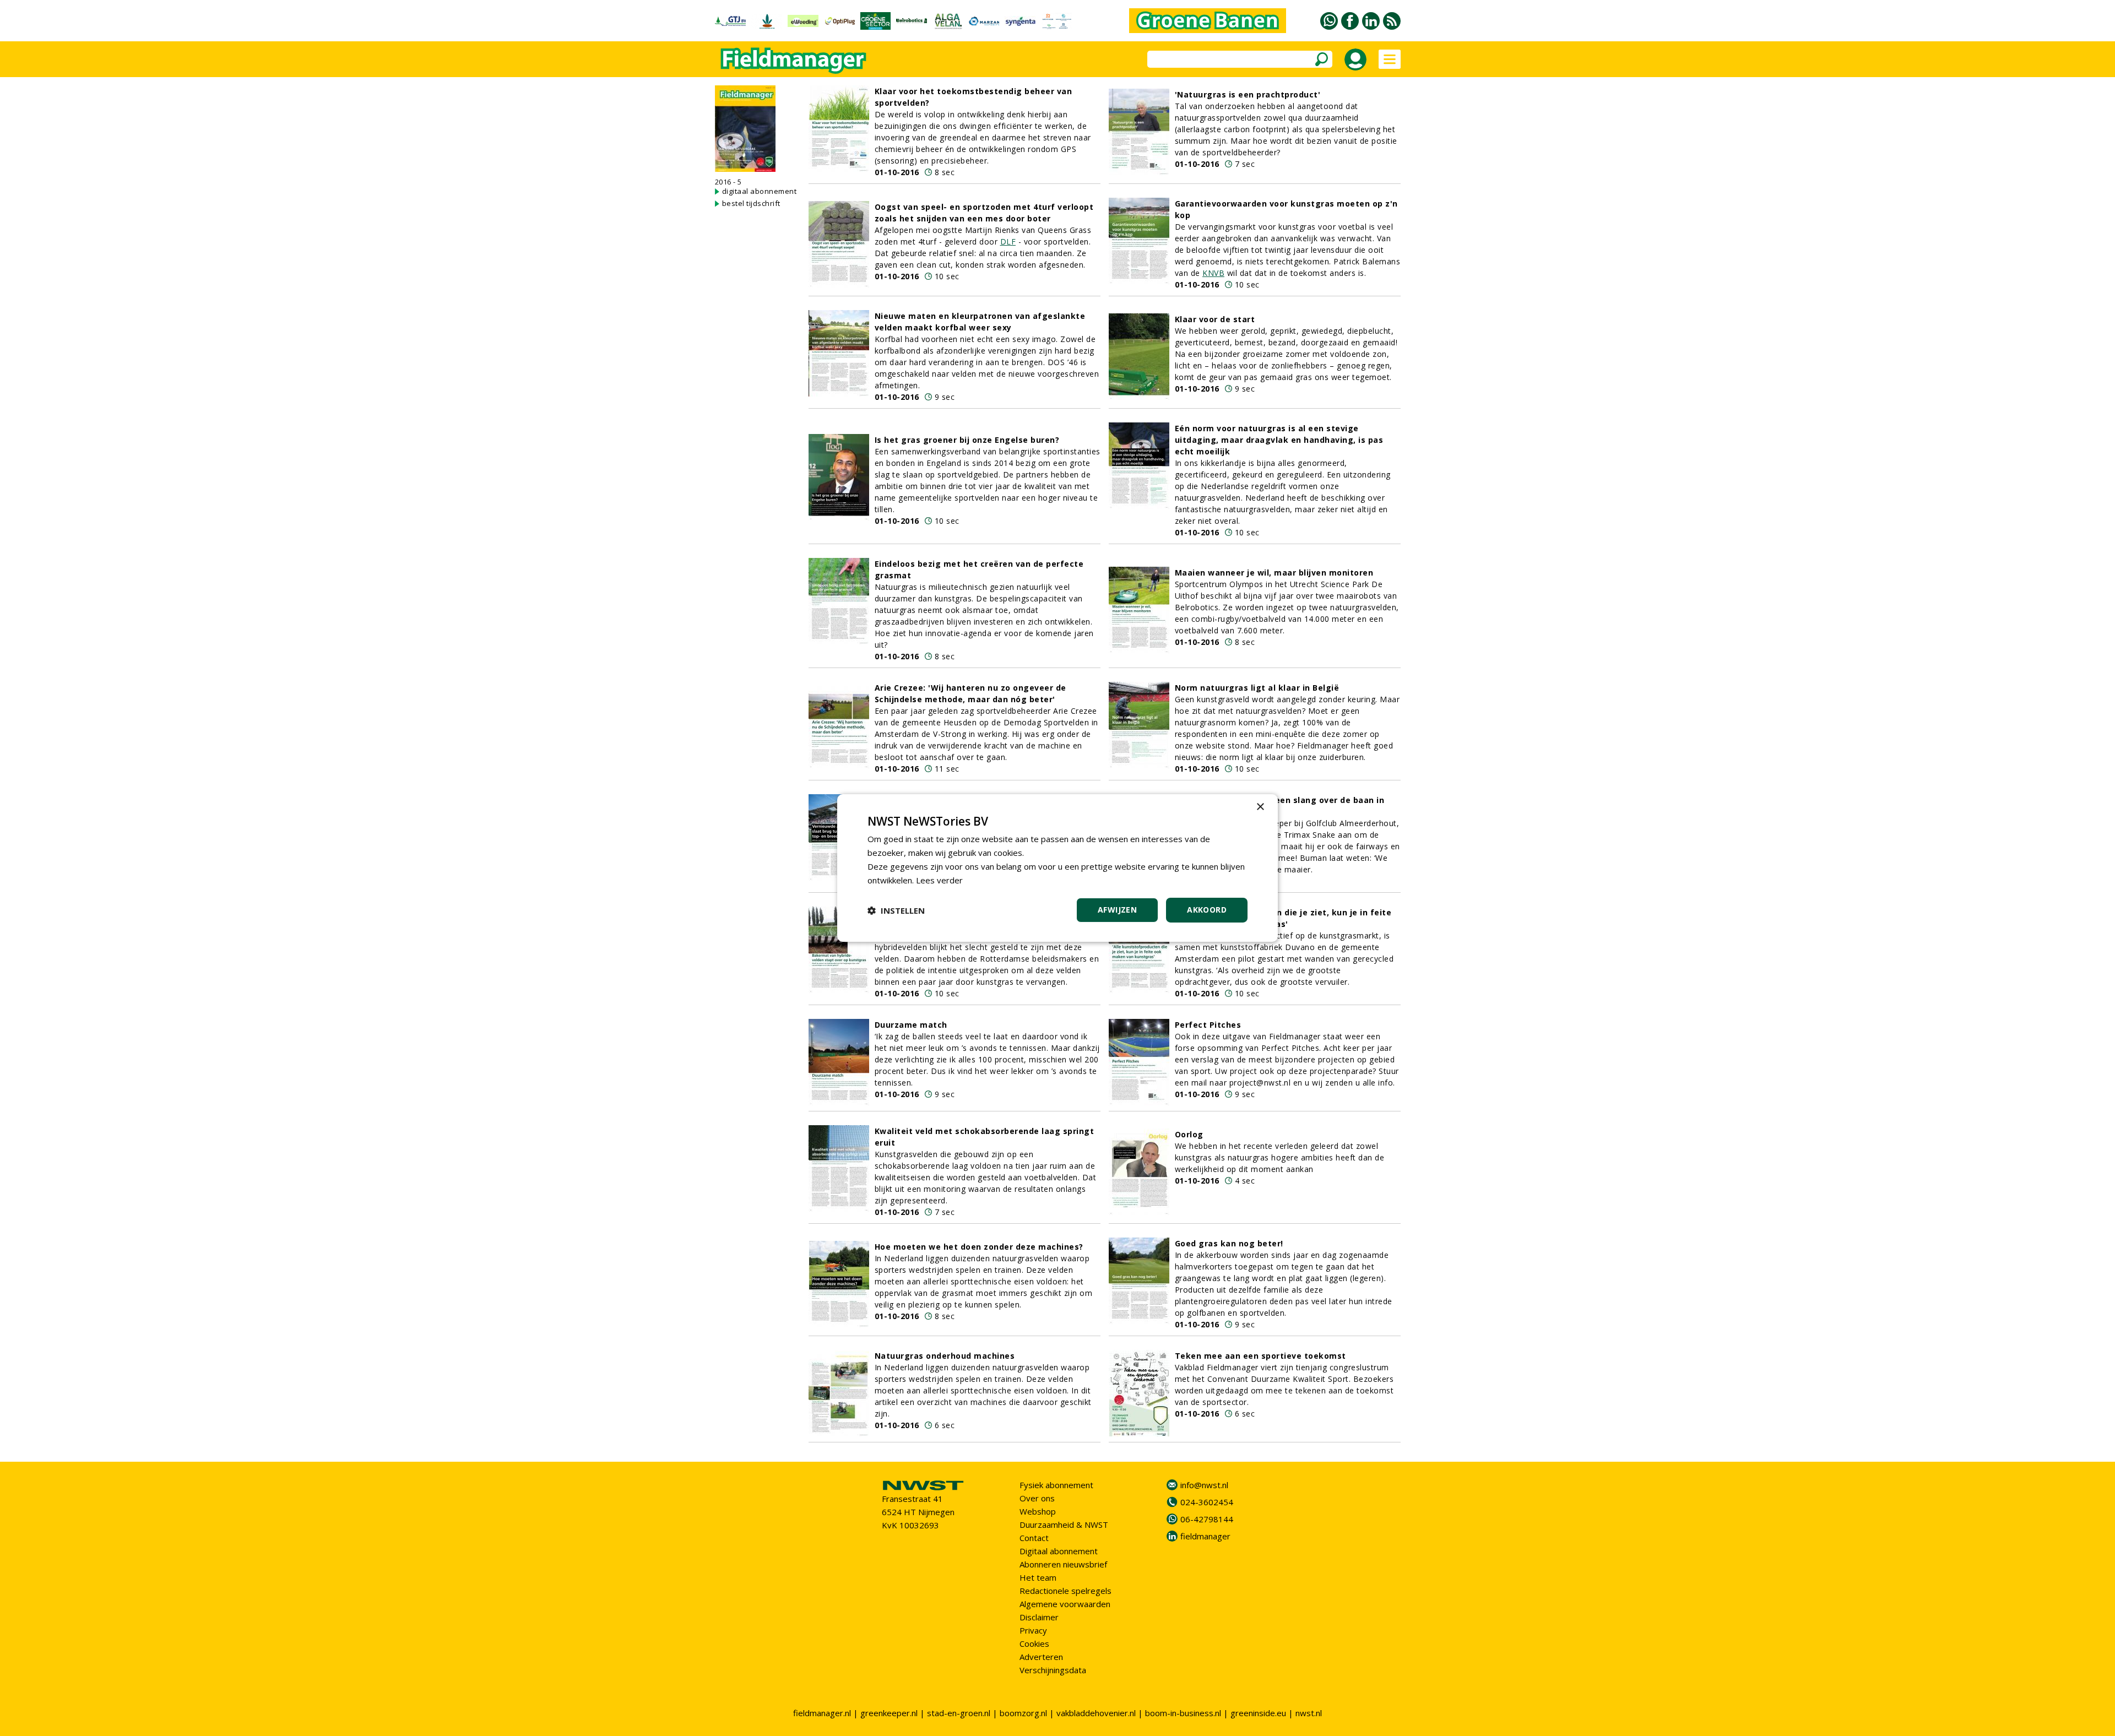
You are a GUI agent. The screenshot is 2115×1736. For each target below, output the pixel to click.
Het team (1038, 1577)
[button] (896, 910)
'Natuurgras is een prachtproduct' (1248, 94)
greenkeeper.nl (889, 1713)
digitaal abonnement (760, 191)
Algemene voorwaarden (1065, 1604)
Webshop (1038, 1511)
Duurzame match (911, 1025)
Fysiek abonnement (1056, 1485)
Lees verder (939, 880)
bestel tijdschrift (751, 203)
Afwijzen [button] (1117, 910)
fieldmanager (1205, 1536)
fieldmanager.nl (822, 1713)
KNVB (1213, 273)
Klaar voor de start (1215, 319)
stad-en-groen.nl (959, 1713)
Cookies (1034, 1643)
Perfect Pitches (1208, 1025)
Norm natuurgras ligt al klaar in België (1257, 688)
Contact (1034, 1538)
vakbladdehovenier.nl (1096, 1713)
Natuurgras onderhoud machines (945, 1356)
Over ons (1037, 1498)
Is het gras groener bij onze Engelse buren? (967, 440)
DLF (1008, 242)
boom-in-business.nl (1183, 1713)
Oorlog (1189, 1134)
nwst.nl (1309, 1713)
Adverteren (1041, 1657)
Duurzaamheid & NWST (1064, 1525)
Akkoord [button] (1207, 910)
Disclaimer (1039, 1617)
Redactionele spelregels (1065, 1591)
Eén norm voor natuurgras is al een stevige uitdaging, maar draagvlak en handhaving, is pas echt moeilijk (1279, 440)
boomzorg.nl (1023, 1713)
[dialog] (1057, 868)
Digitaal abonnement (1059, 1551)
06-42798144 (1207, 1519)
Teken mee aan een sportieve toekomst (1260, 1356)
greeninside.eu (1258, 1713)
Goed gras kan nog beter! (1229, 1243)
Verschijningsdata (1053, 1670)
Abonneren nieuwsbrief (1063, 1564)
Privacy (1033, 1630)
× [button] (1260, 807)
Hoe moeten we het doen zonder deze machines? (979, 1247)
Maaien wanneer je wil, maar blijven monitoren (1274, 573)
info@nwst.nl (1204, 1485)
